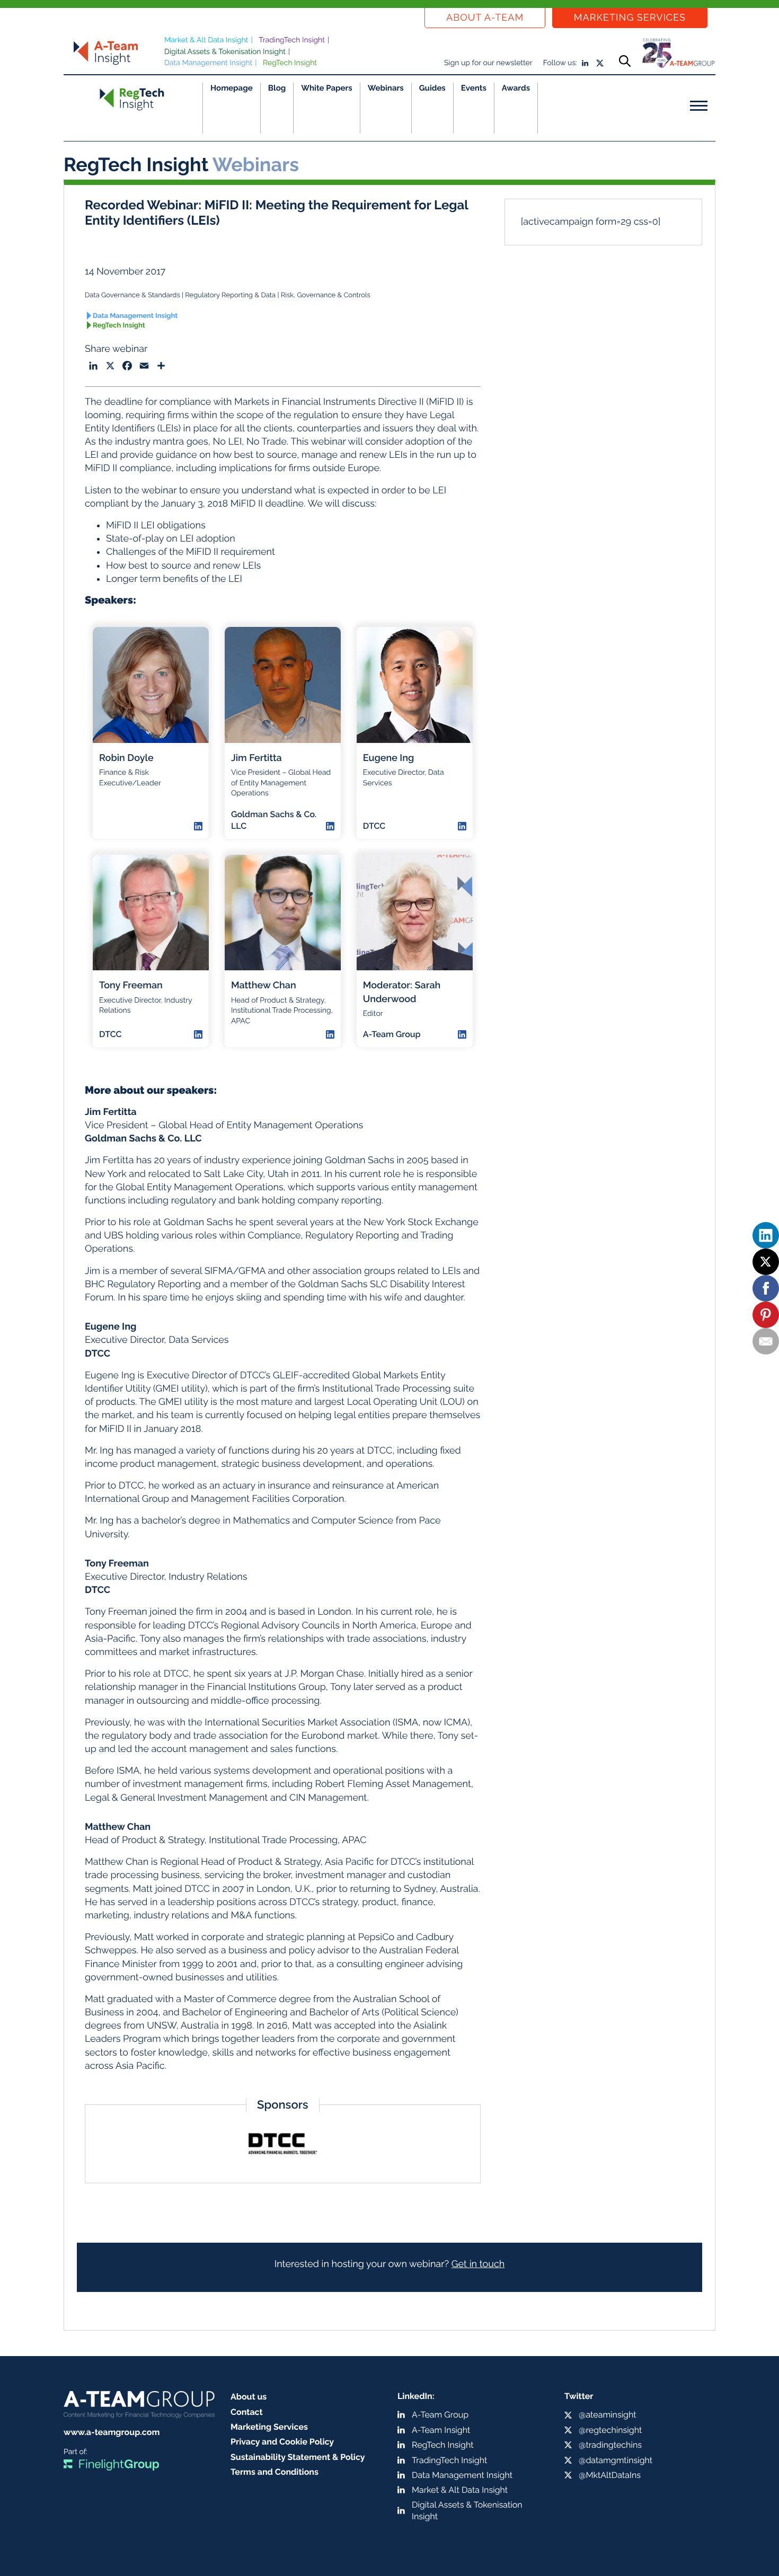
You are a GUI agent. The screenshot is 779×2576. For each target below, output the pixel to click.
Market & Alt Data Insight (206, 40)
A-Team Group (440, 2415)
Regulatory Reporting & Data (230, 295)
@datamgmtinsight (616, 2460)
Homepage (232, 88)
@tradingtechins (610, 2445)
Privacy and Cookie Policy (282, 2442)
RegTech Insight (290, 63)
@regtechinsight (610, 2430)
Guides (432, 88)
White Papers (327, 88)
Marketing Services (630, 18)
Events (474, 88)
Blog (277, 88)
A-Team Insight (441, 2430)
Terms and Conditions (275, 2472)
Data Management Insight (208, 63)
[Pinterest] (766, 1315)
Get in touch (478, 2264)
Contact (247, 2412)
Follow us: (560, 63)
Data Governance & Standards (132, 295)
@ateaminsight (608, 2415)
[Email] (766, 1341)
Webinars (386, 88)
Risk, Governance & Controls (326, 295)
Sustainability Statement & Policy (298, 2457)
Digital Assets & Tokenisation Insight (225, 52)
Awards (516, 88)
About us (249, 2397)
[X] (766, 1262)
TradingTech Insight (292, 40)
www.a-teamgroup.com (112, 2432)
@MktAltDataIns (610, 2475)
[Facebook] (766, 1288)
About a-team (485, 18)
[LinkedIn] (766, 1235)
